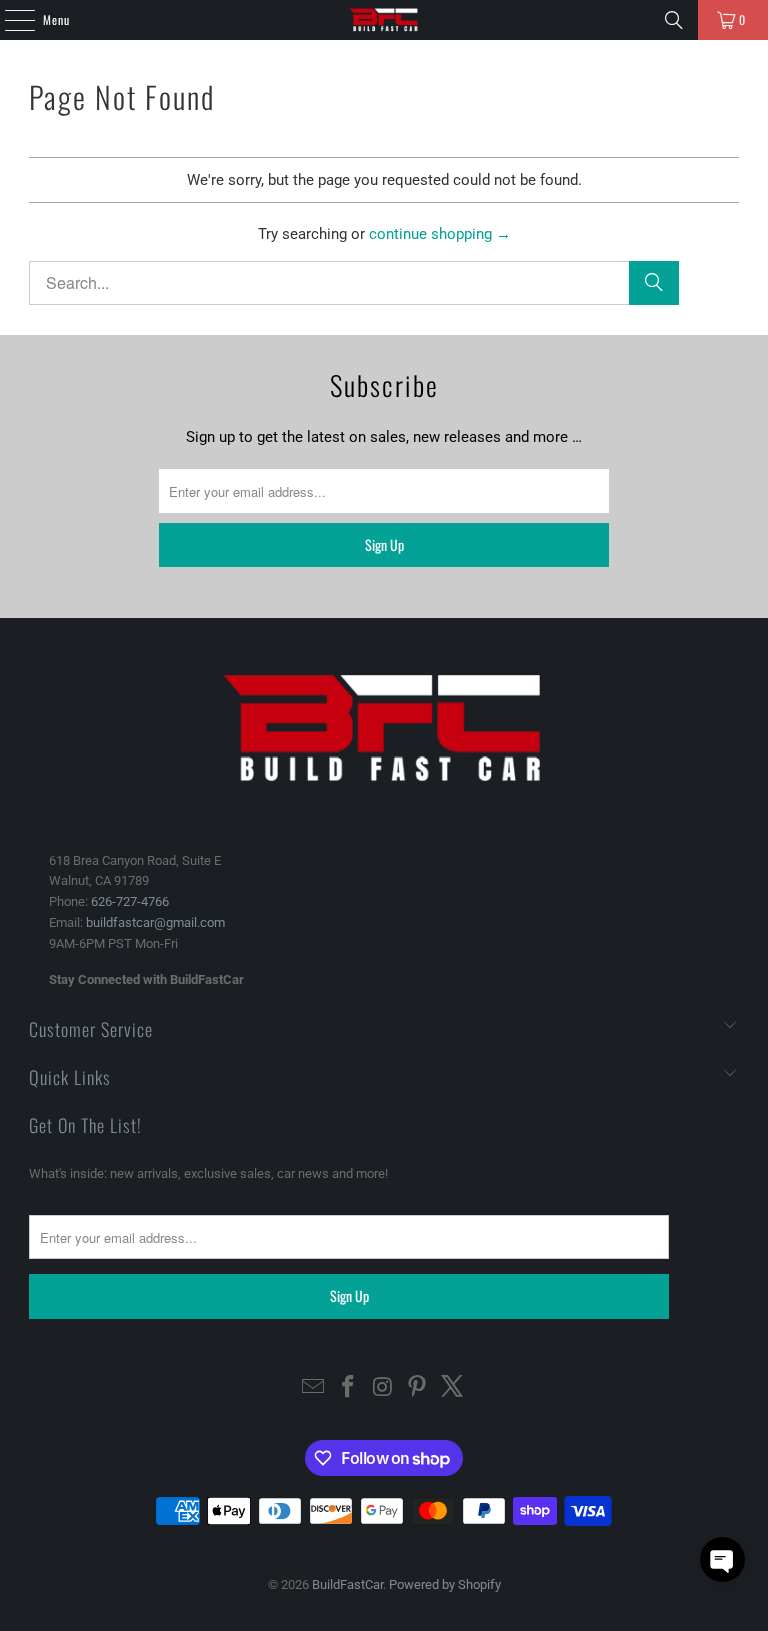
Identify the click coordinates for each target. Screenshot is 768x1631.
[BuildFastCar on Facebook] (348, 1388)
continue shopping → (440, 234)
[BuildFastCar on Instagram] (383, 1388)
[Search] (674, 20)
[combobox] (354, 283)
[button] (722, 1559)
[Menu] (9, 20)
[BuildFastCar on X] (453, 1388)
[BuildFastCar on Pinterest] (418, 1388)
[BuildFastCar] (384, 20)
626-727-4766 (130, 901)
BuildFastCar (347, 1584)
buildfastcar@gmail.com (155, 922)
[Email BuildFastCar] (314, 1388)
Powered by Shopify (445, 1584)
